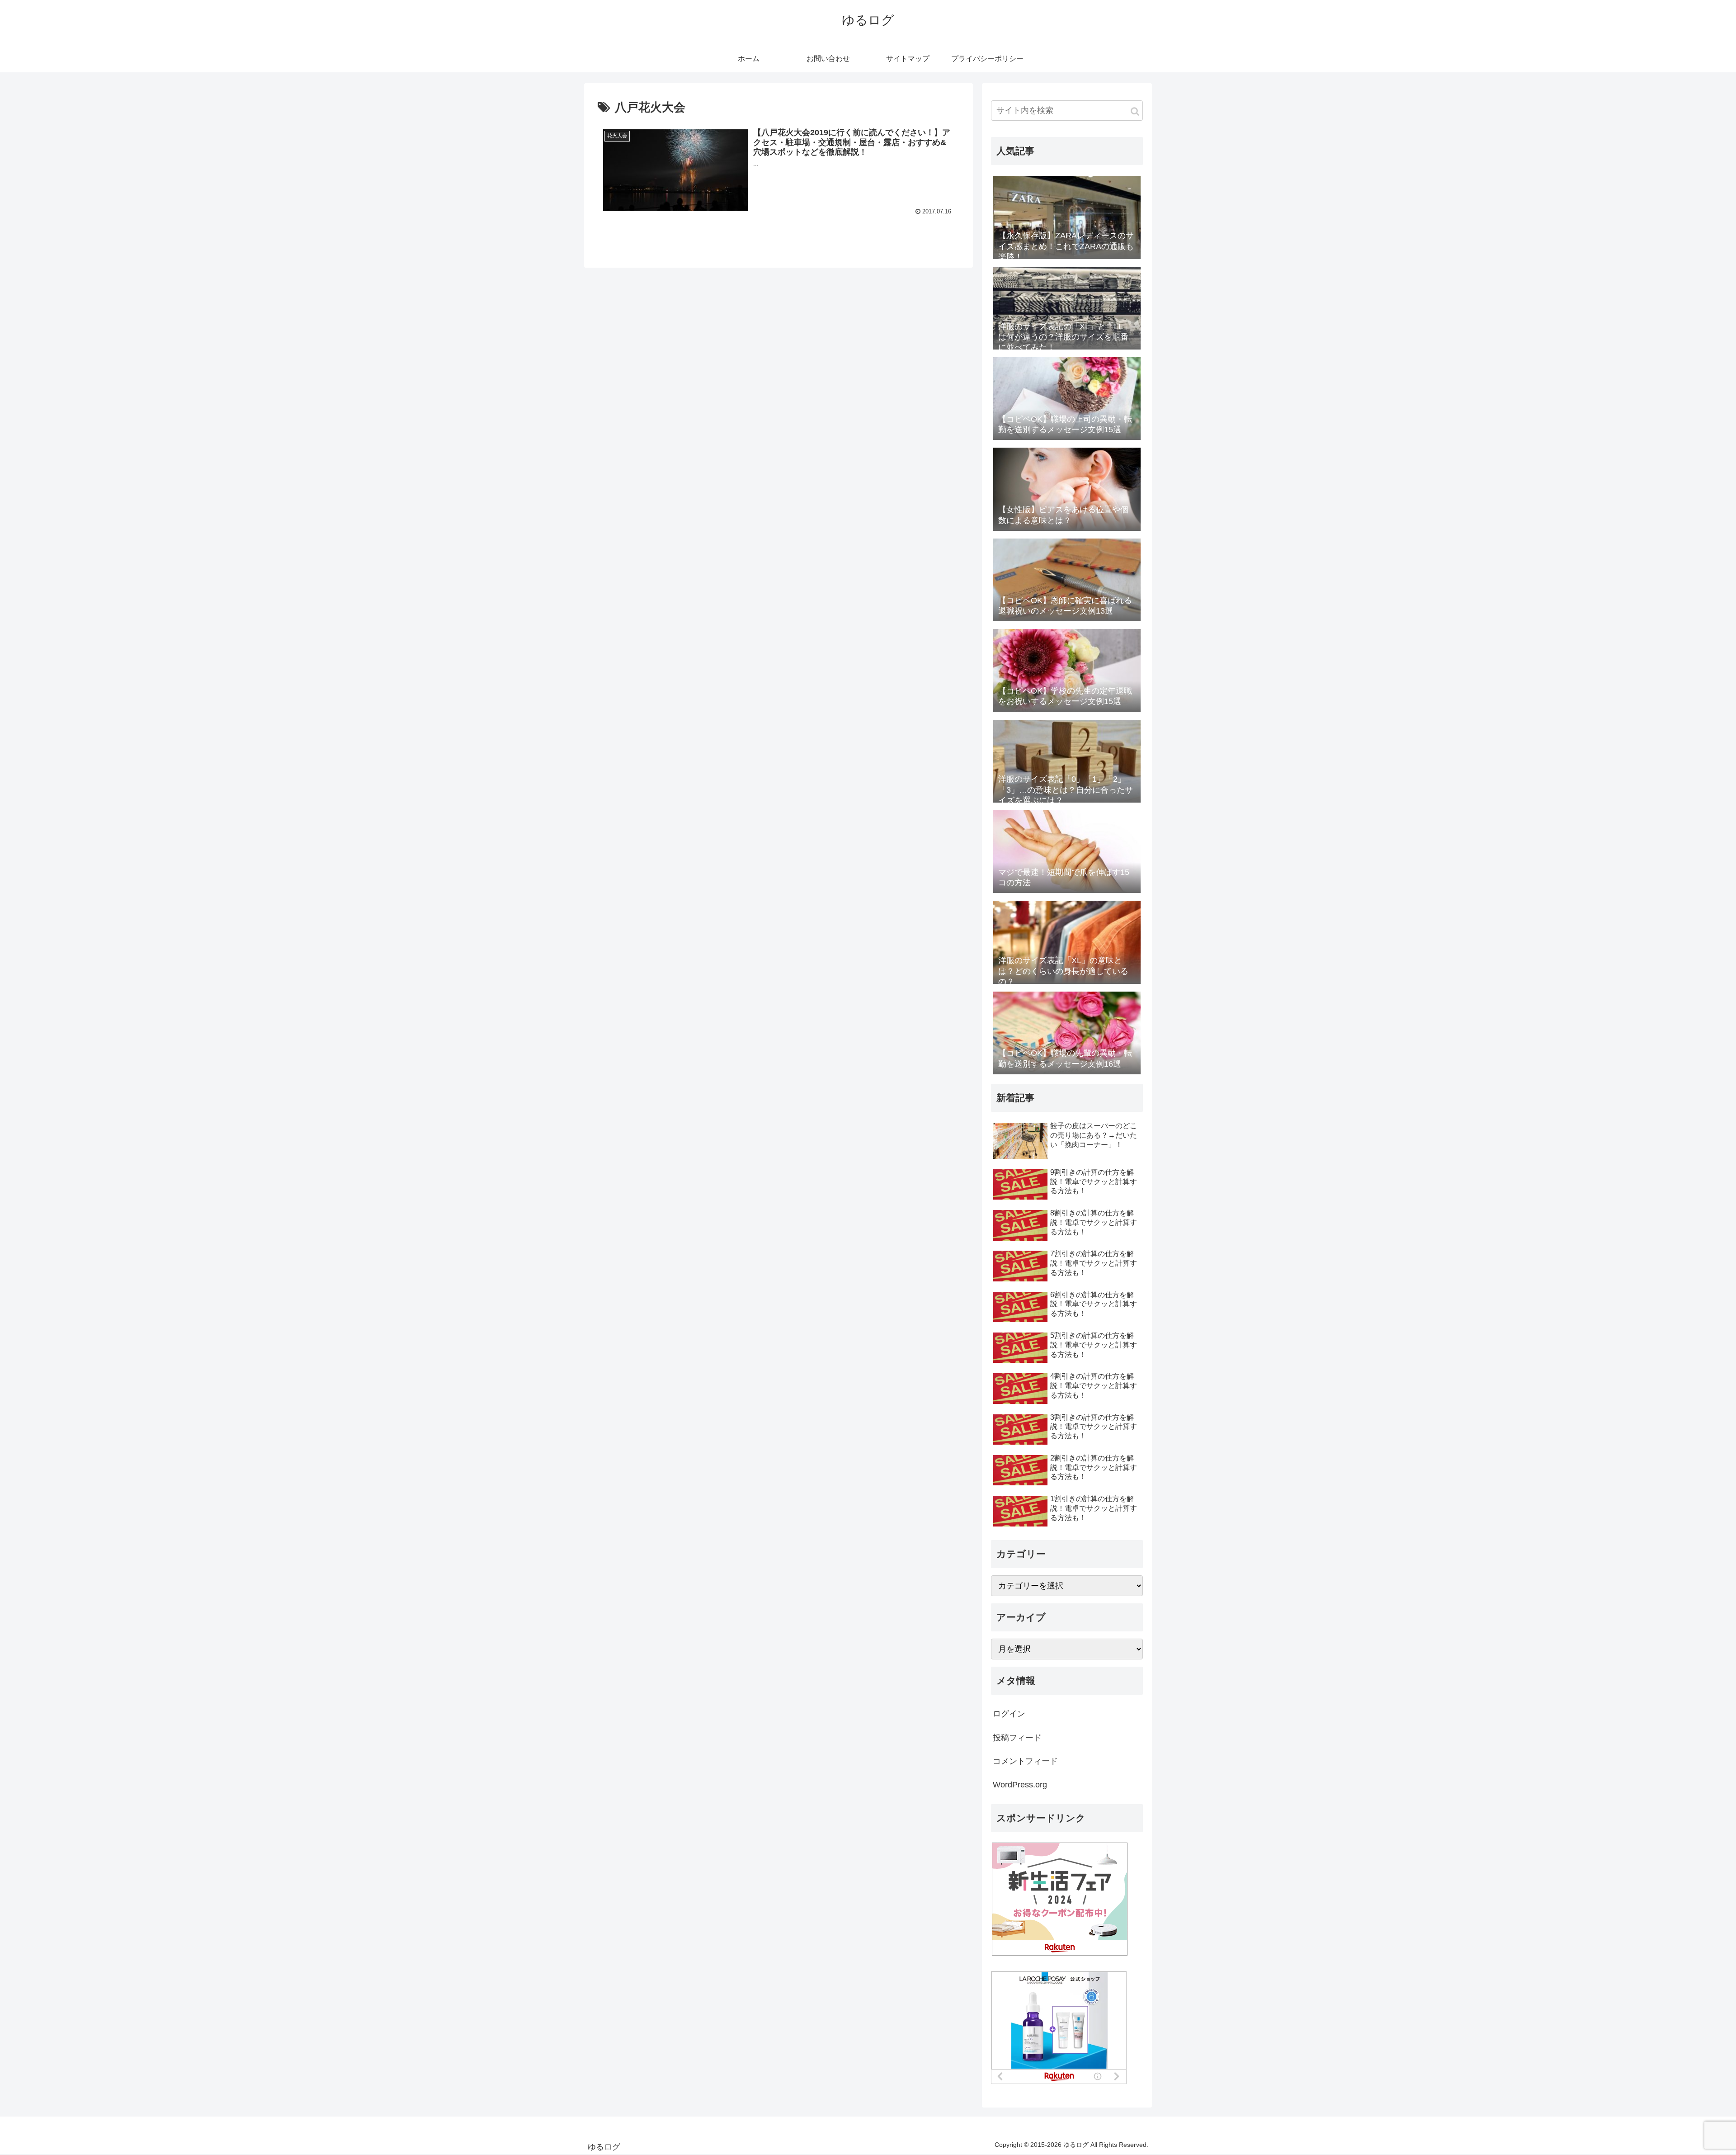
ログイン (1009, 1714)
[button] (1135, 111)
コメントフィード (1025, 1761)
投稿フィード (1017, 1738)
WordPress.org (1020, 1785)
